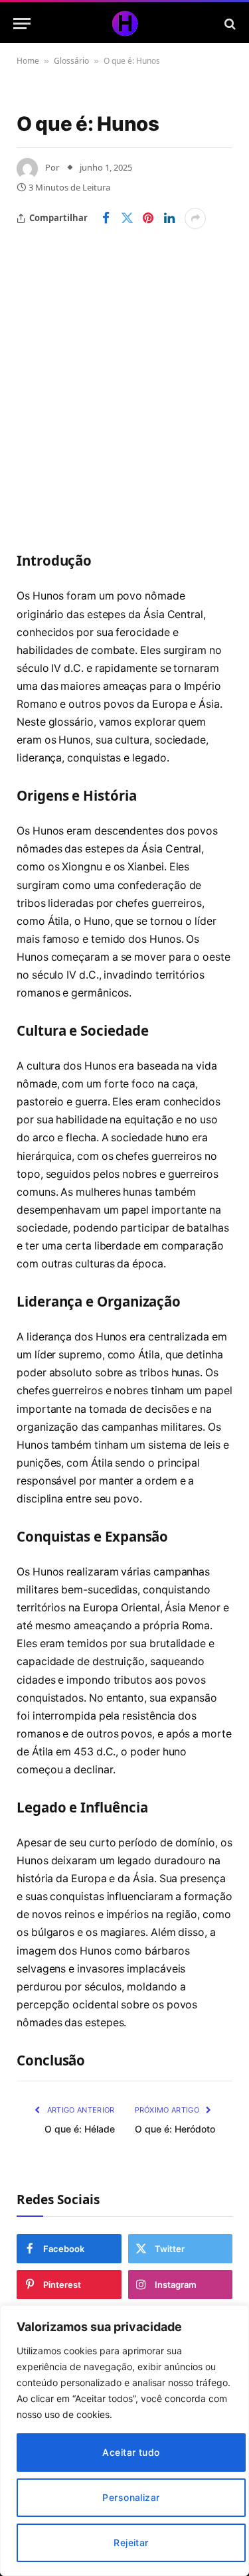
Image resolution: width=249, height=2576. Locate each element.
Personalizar (131, 2497)
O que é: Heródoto (175, 2129)
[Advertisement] (124, 360)
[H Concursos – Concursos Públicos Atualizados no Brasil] (124, 24)
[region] (124, 2441)
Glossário (71, 61)
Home (28, 61)
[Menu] (22, 24)
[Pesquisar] (229, 24)
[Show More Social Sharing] (195, 218)
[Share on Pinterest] (148, 218)
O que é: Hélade (80, 2129)
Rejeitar (131, 2542)
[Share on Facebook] (106, 218)
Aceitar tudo (131, 2452)
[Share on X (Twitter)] (127, 218)
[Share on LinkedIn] (169, 218)
